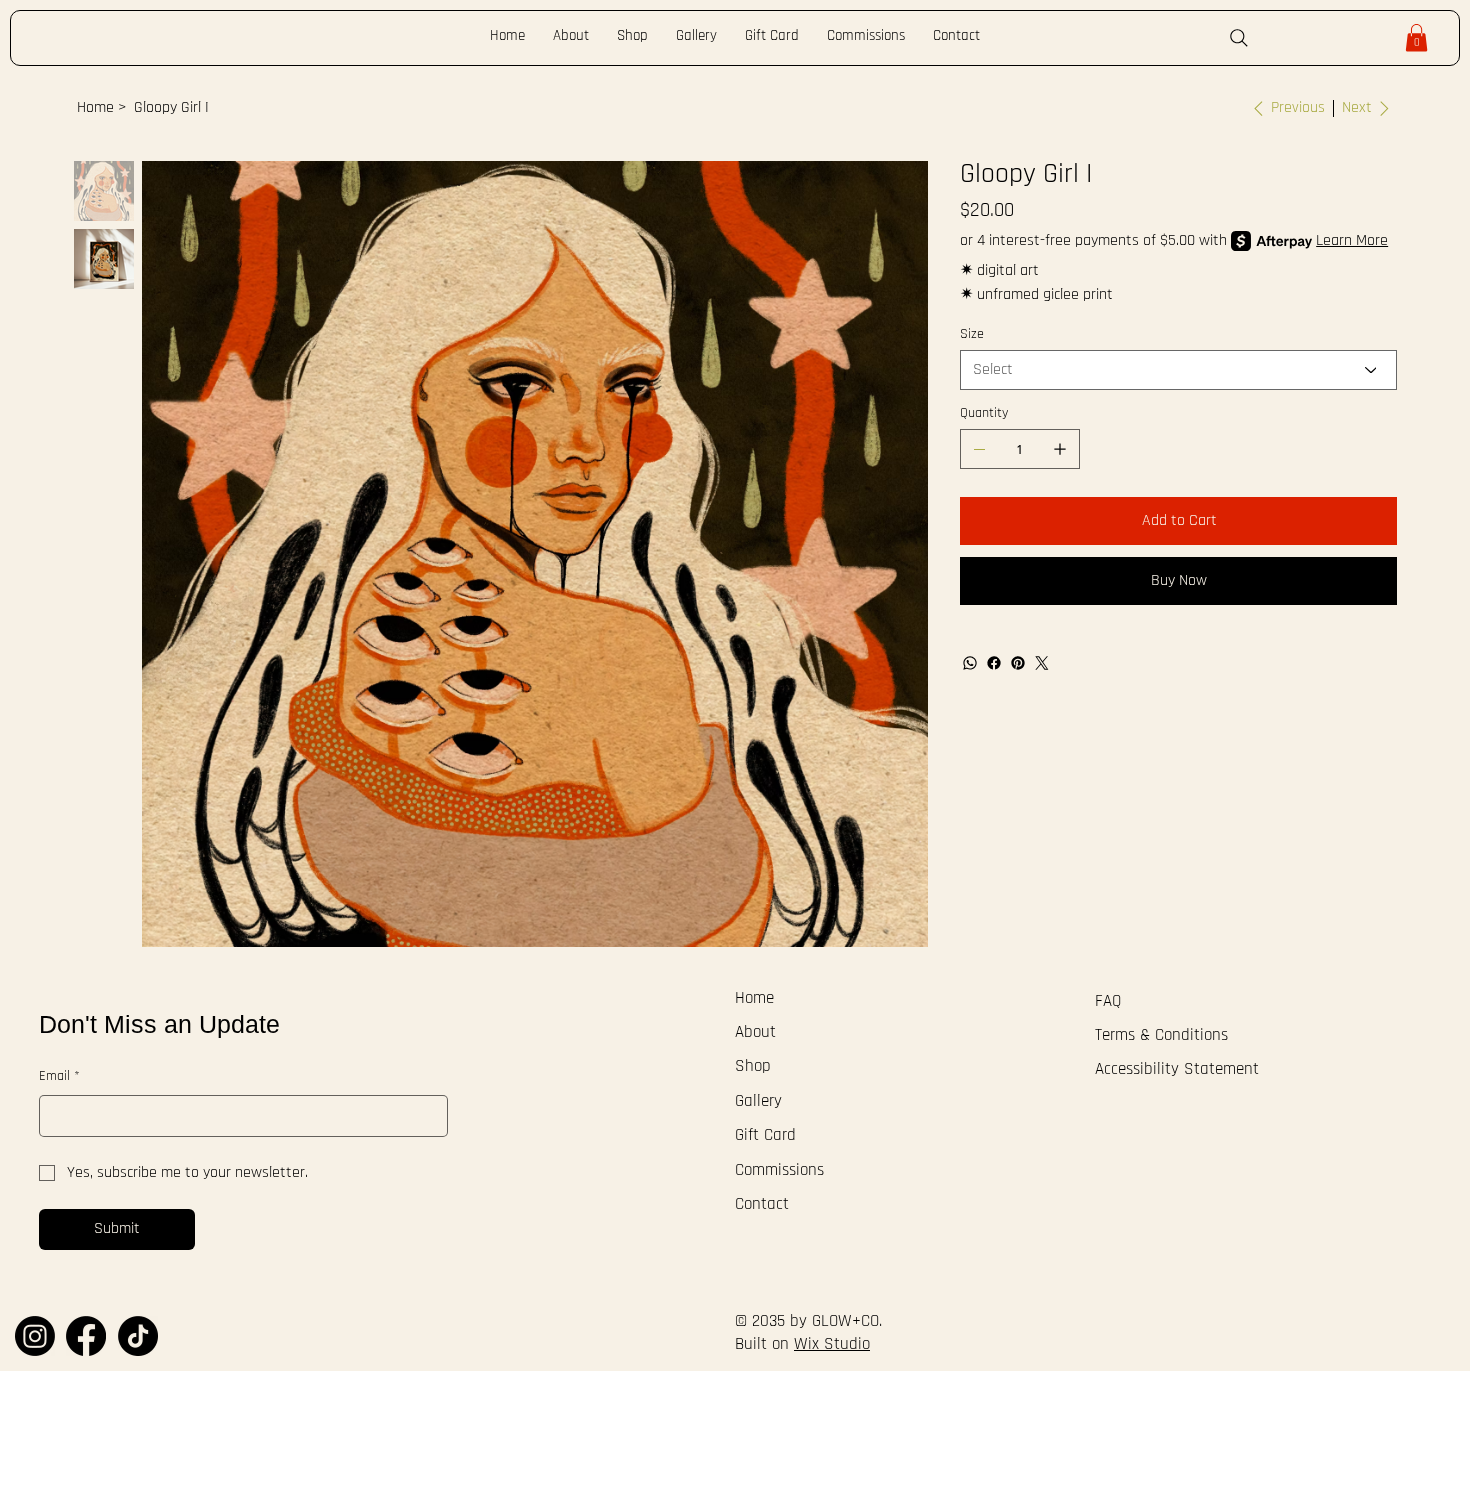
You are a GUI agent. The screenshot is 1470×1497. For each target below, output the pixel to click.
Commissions (779, 1170)
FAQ (1108, 1001)
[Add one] (1060, 449)
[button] (1416, 37)
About (755, 1032)
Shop (753, 1066)
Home (754, 998)
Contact (762, 1204)
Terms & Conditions (1161, 1035)
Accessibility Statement (1177, 1069)
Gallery (758, 1101)
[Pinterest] (1018, 663)
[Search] (1239, 38)
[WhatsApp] (970, 663)
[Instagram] (35, 1336)
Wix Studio (832, 1344)
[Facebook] (994, 663)
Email (59, 1076)
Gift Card (765, 1135)
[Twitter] (1042, 663)
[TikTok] (138, 1336)
